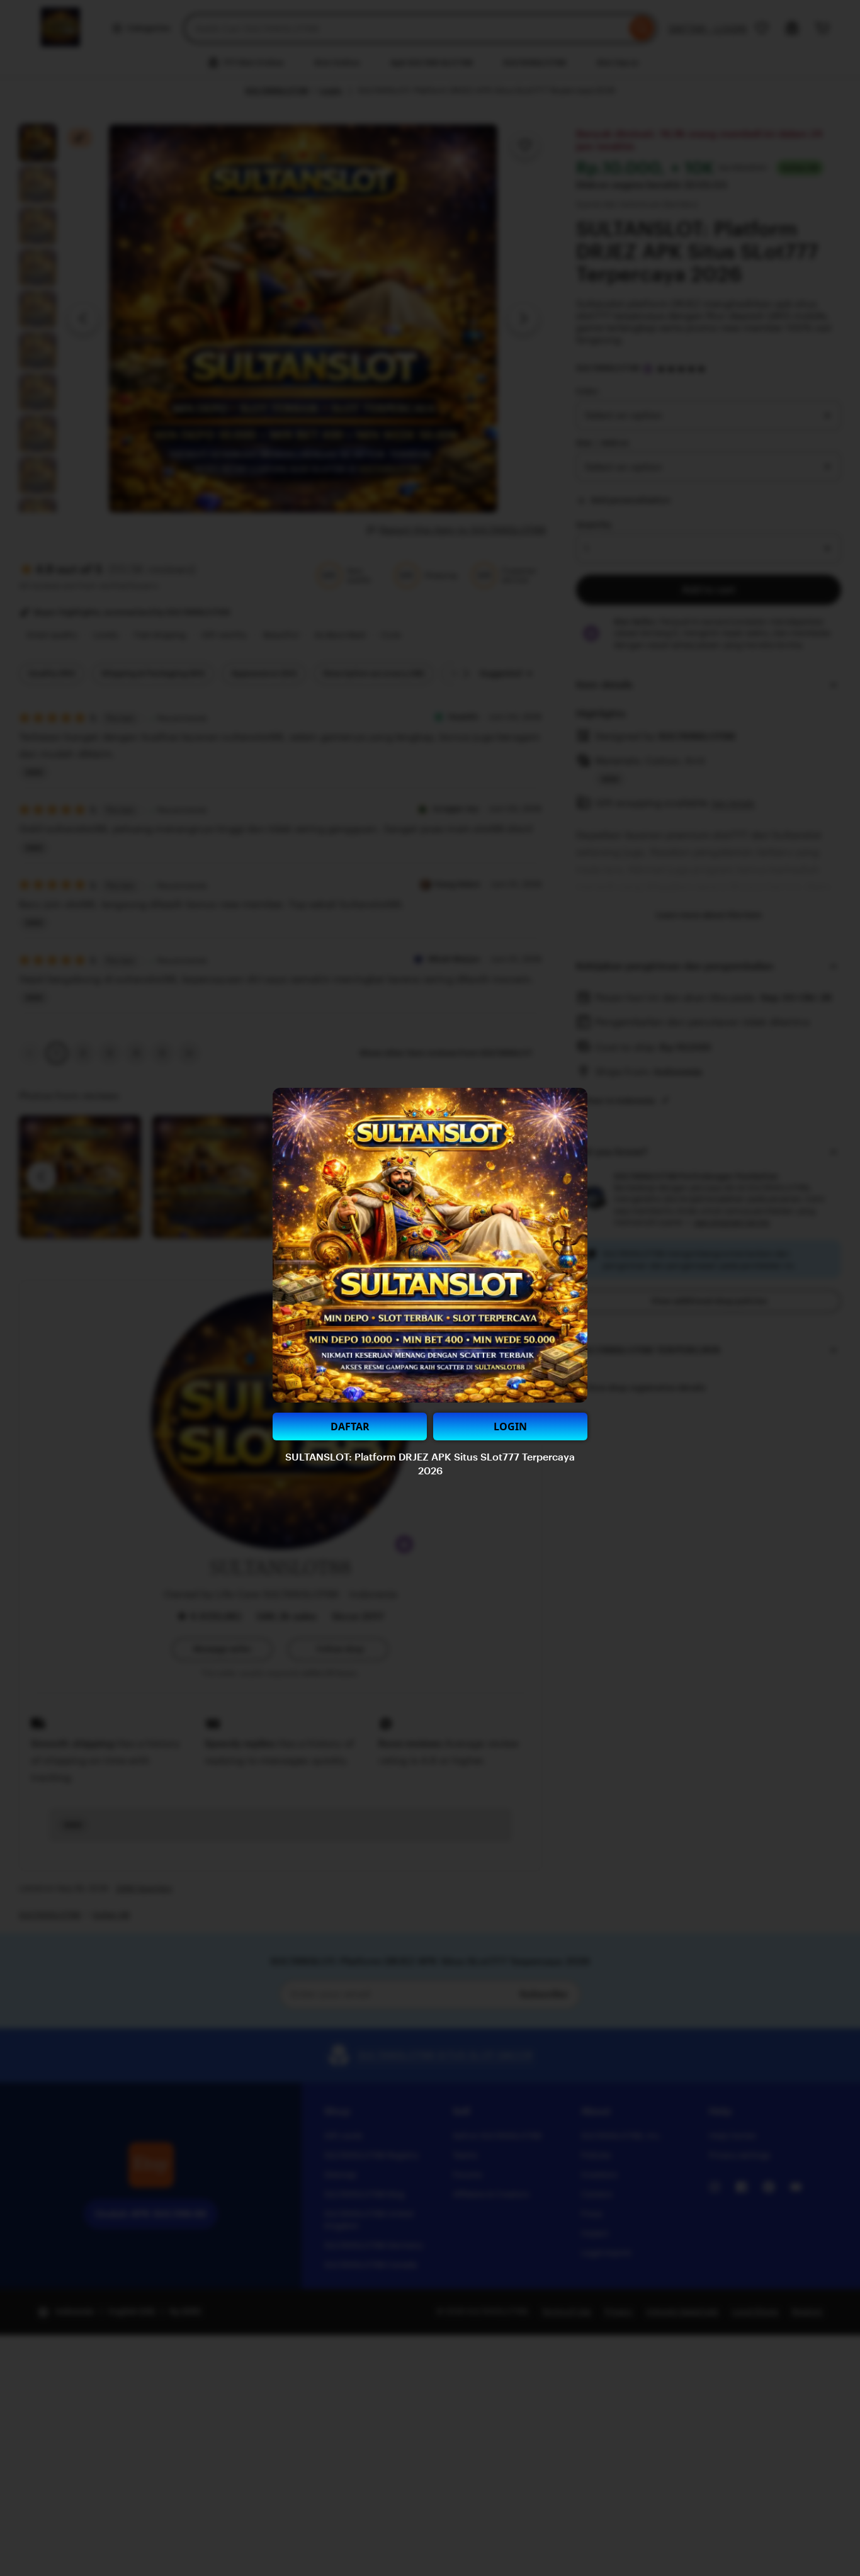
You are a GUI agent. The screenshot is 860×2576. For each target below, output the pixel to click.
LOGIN (510, 1426)
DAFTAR (350, 1426)
